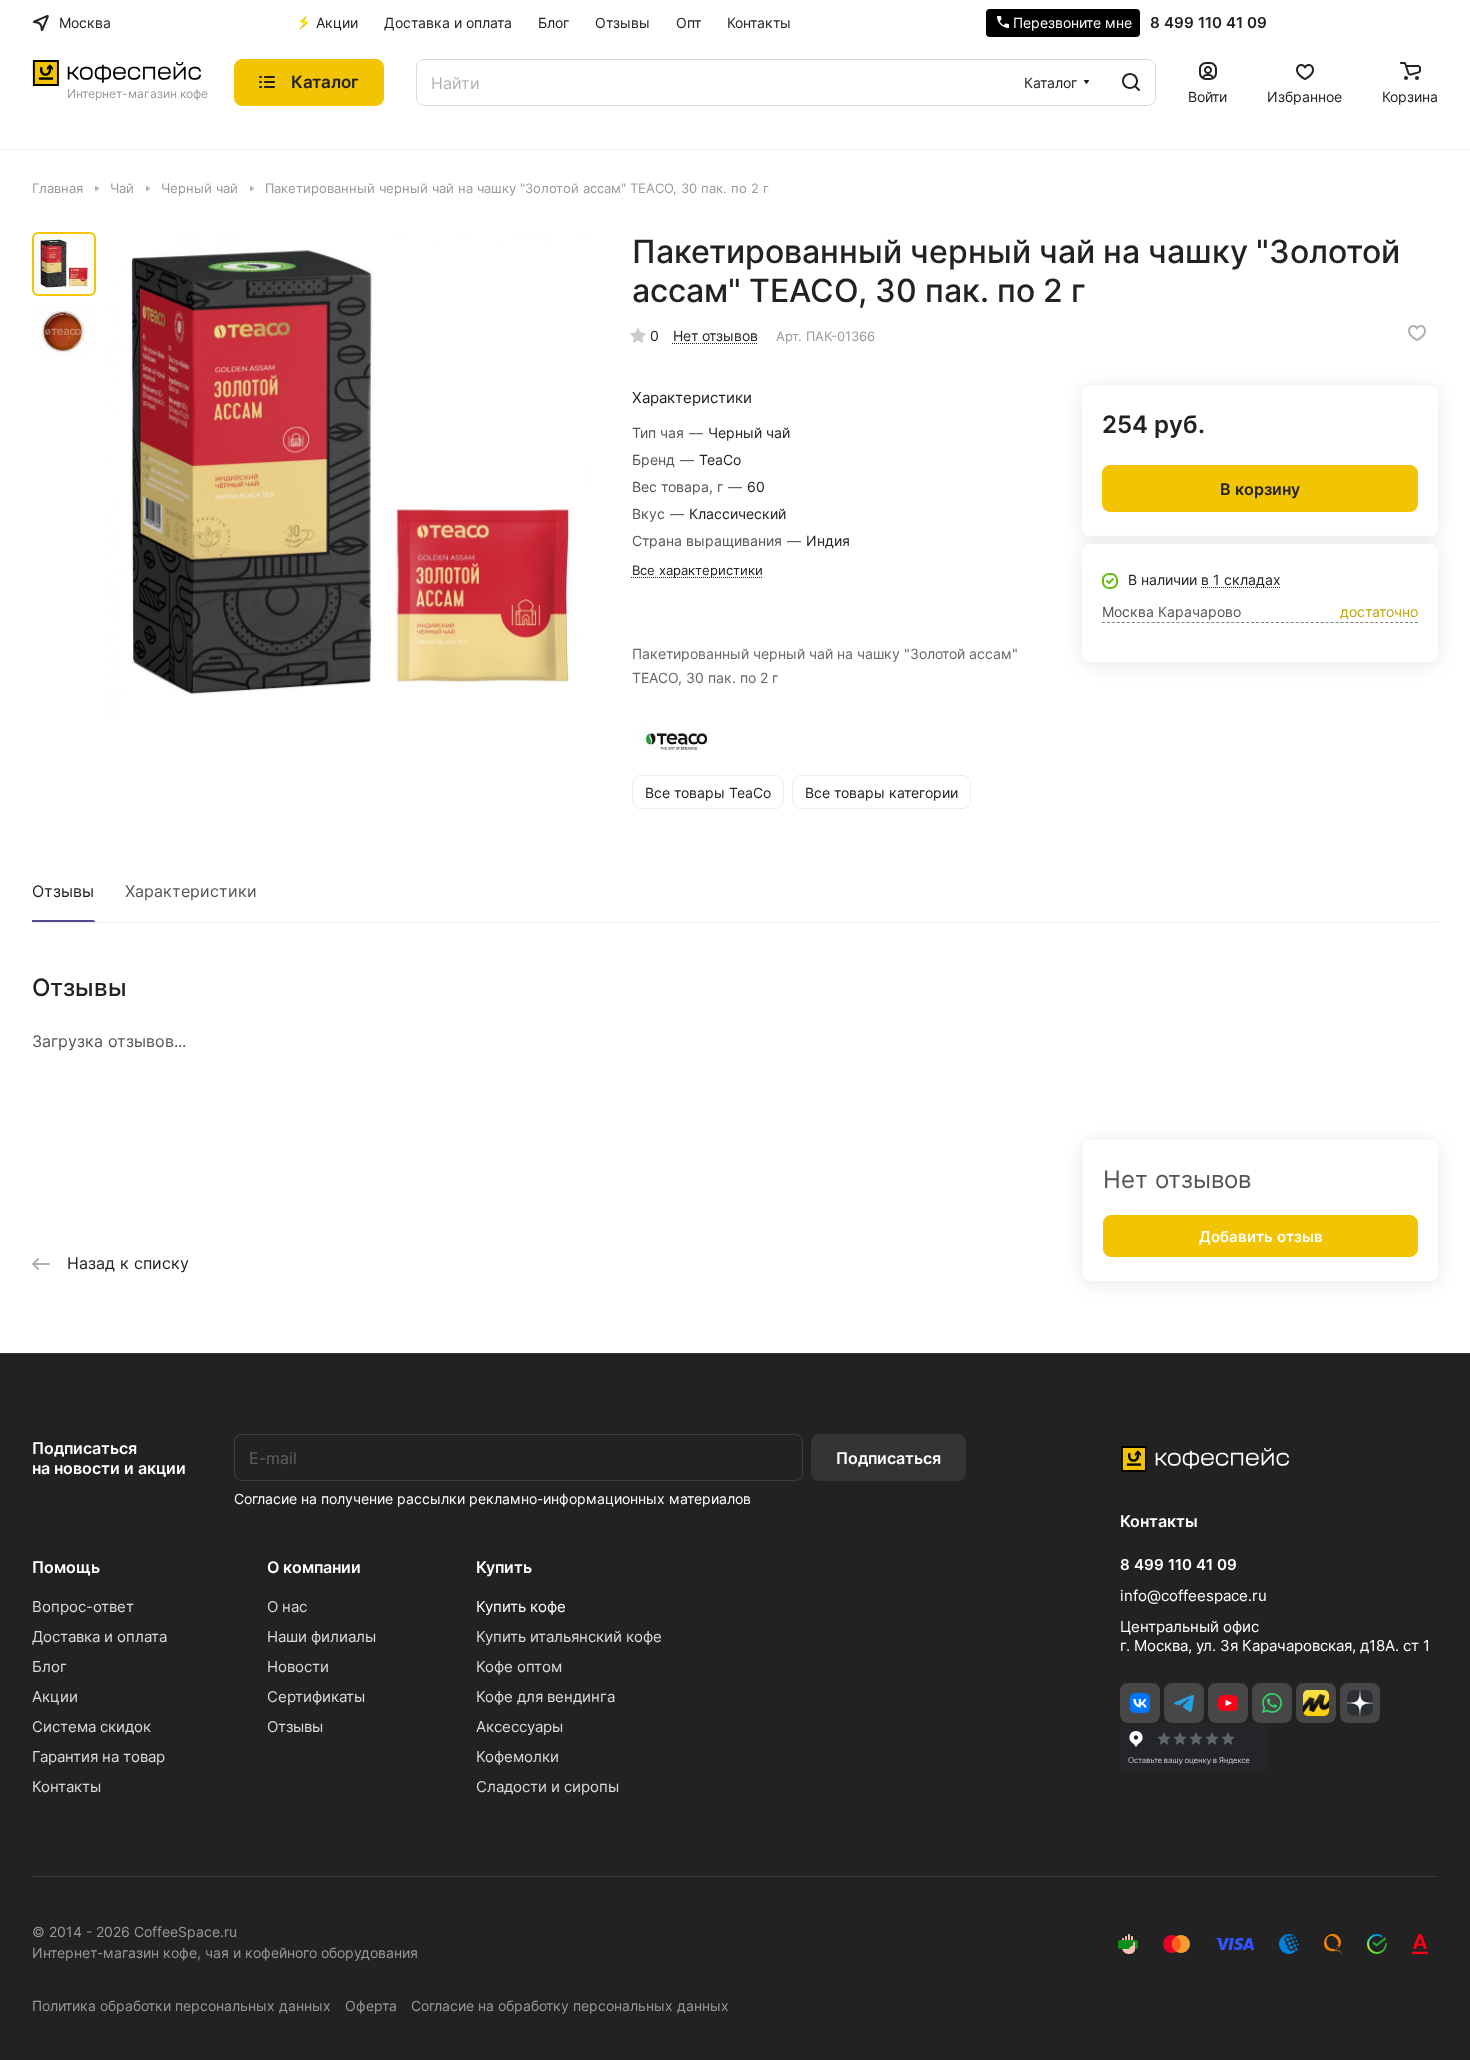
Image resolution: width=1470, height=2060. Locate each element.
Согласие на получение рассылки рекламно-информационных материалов (492, 1498)
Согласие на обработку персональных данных (570, 2005)
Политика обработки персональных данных (181, 2005)
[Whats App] (1272, 1703)
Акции (55, 1696)
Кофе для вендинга (545, 1696)
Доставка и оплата (99, 1636)
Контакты (66, 1786)
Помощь (66, 1567)
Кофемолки (517, 1756)
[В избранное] (1417, 333)
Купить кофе (521, 1606)
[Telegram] (1184, 1703)
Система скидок (91, 1726)
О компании (314, 1567)
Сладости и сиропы (547, 1786)
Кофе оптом (519, 1666)
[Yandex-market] (1316, 1703)
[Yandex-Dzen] (1360, 1703)
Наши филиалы (321, 1636)
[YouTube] (1228, 1703)
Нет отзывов (715, 335)
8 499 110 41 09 (1208, 23)
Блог (49, 1666)
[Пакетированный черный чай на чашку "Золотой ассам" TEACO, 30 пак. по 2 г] (349, 475)
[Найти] (1131, 82)
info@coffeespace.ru (1193, 1595)
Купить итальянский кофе (569, 1636)
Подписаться (888, 1458)
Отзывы (63, 891)
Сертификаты (316, 1696)
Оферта (371, 2005)
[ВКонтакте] (1140, 1703)
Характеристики (191, 891)
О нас (287, 1606)
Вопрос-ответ (83, 1606)
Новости (298, 1666)
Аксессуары (519, 1726)
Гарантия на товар (98, 1756)
